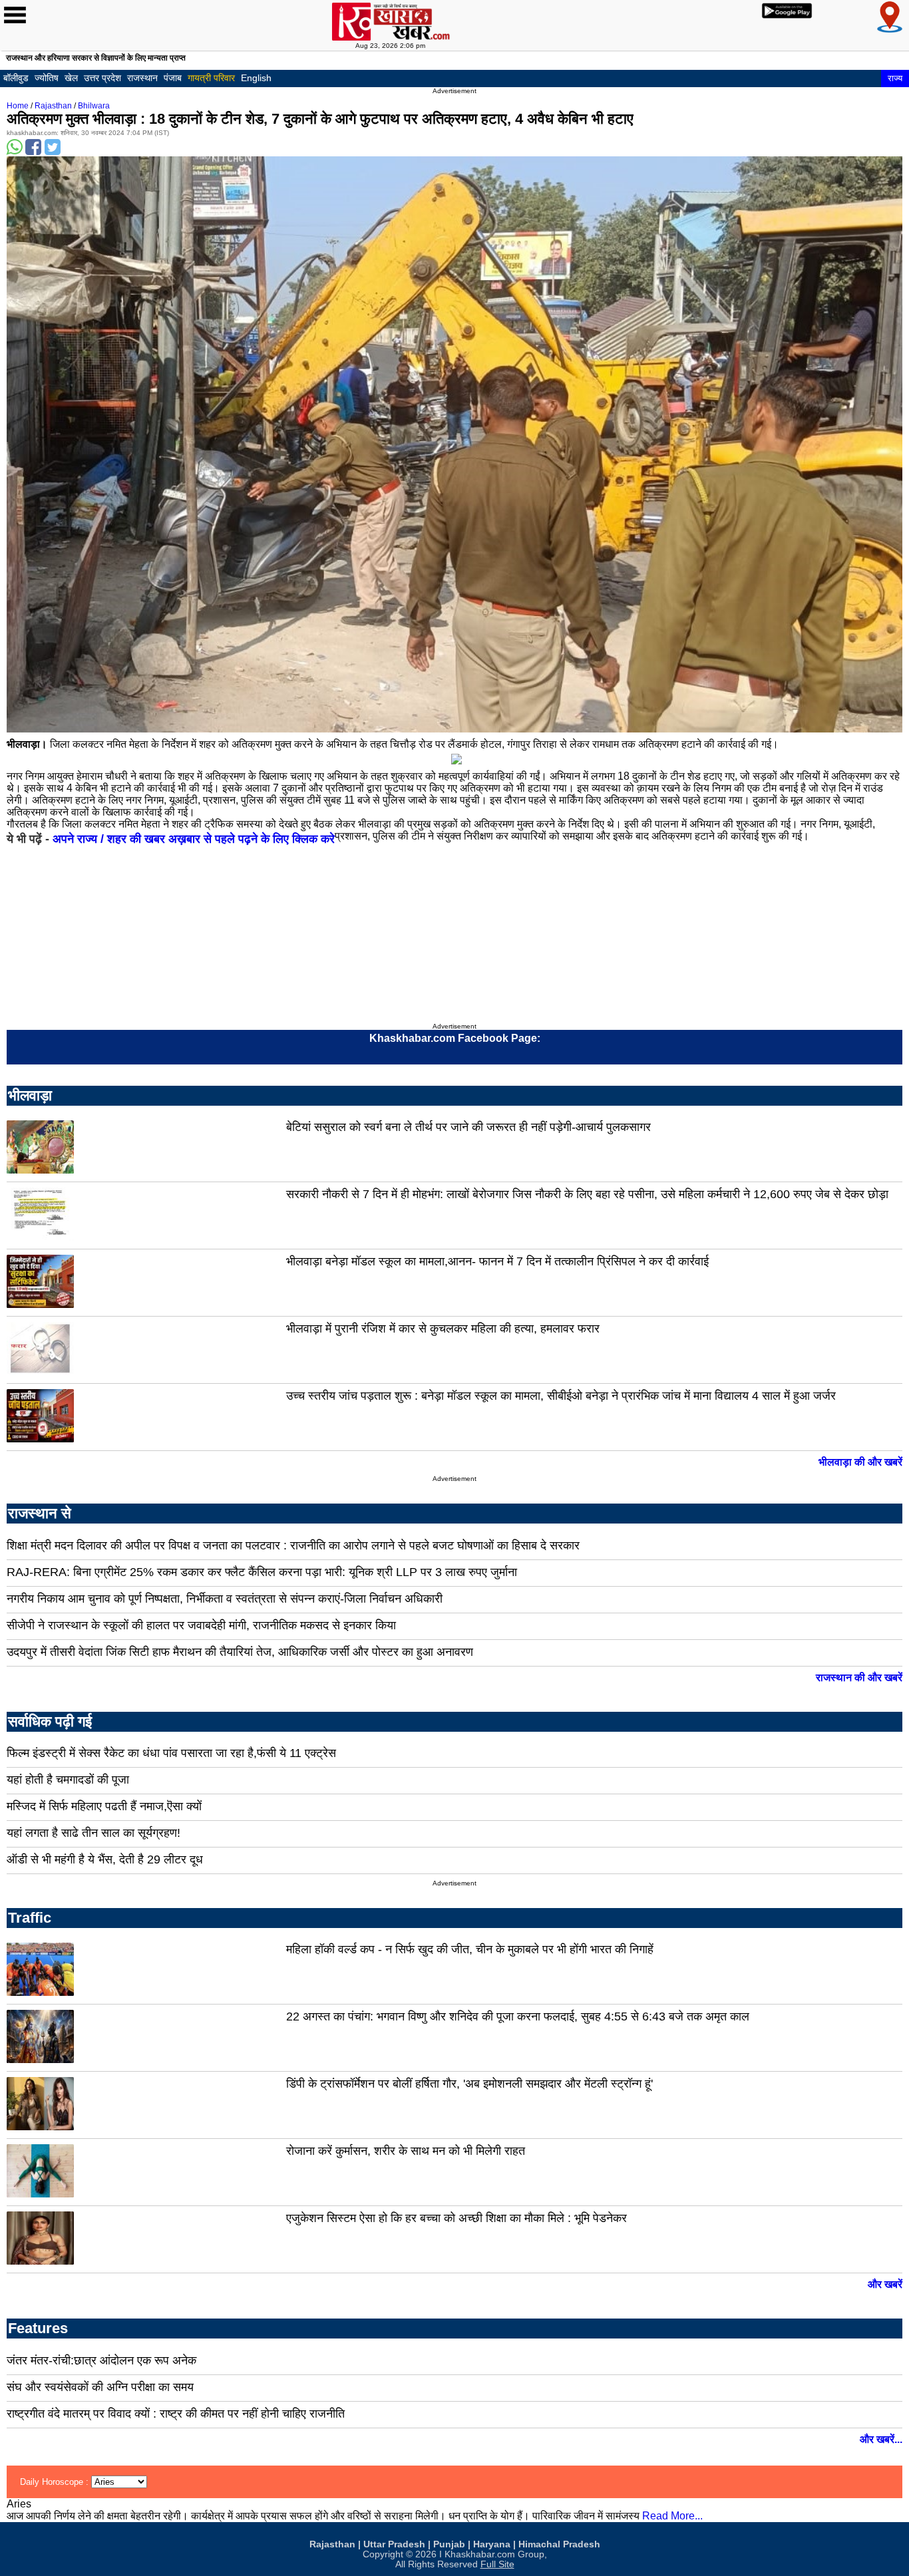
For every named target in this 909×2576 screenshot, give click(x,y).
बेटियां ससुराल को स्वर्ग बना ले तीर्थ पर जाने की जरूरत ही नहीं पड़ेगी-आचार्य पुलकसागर (468, 1127)
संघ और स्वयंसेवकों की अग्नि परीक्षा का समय (100, 2387)
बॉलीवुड (16, 78)
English (256, 78)
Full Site (497, 2564)
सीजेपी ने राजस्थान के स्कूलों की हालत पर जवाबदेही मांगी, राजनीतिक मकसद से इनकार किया (201, 1625)
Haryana (492, 2544)
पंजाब (173, 78)
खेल (71, 78)
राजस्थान (142, 78)
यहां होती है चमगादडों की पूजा (68, 1780)
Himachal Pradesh (559, 2544)
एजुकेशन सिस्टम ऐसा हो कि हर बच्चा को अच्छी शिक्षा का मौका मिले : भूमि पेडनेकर (456, 2218)
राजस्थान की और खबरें (859, 1678)
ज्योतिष (47, 78)
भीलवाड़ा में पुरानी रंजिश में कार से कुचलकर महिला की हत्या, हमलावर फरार (443, 1329)
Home (18, 106)
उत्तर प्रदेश (102, 78)
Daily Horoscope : (56, 2482)
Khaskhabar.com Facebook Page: (455, 1038)
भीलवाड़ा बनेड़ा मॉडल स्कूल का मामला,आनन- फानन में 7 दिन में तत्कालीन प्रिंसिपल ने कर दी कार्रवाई (497, 1261)
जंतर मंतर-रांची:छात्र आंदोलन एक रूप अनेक (101, 2360)
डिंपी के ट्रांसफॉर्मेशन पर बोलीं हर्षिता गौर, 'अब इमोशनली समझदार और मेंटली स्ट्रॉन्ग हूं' (469, 2084)
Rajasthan (53, 106)
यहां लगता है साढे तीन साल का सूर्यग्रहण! (93, 1833)
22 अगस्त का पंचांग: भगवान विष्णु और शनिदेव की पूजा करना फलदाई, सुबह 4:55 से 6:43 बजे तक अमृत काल (518, 2016)
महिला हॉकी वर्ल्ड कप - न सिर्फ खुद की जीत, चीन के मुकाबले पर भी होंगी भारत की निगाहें (470, 1949)
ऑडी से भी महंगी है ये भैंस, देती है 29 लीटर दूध (105, 1859)
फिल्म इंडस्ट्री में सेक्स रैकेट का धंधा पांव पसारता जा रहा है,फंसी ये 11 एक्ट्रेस (171, 1753)
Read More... (672, 2516)
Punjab (449, 2544)
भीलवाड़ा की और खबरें (860, 1462)
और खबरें (885, 2284)
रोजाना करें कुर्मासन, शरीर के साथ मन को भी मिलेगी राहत (406, 2151)
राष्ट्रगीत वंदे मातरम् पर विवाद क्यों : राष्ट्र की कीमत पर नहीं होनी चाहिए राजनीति (176, 2414)
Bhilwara (94, 106)
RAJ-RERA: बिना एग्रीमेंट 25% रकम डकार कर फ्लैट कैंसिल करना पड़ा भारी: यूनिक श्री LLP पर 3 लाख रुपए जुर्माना (262, 1572)
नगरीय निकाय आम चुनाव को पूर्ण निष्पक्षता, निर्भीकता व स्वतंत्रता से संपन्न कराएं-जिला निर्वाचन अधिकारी (225, 1599)
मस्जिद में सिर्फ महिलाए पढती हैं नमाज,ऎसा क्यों (104, 1806)
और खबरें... (881, 2439)
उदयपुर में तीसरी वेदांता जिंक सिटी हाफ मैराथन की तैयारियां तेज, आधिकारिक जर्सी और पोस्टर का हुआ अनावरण (240, 1652)
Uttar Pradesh (394, 2544)
